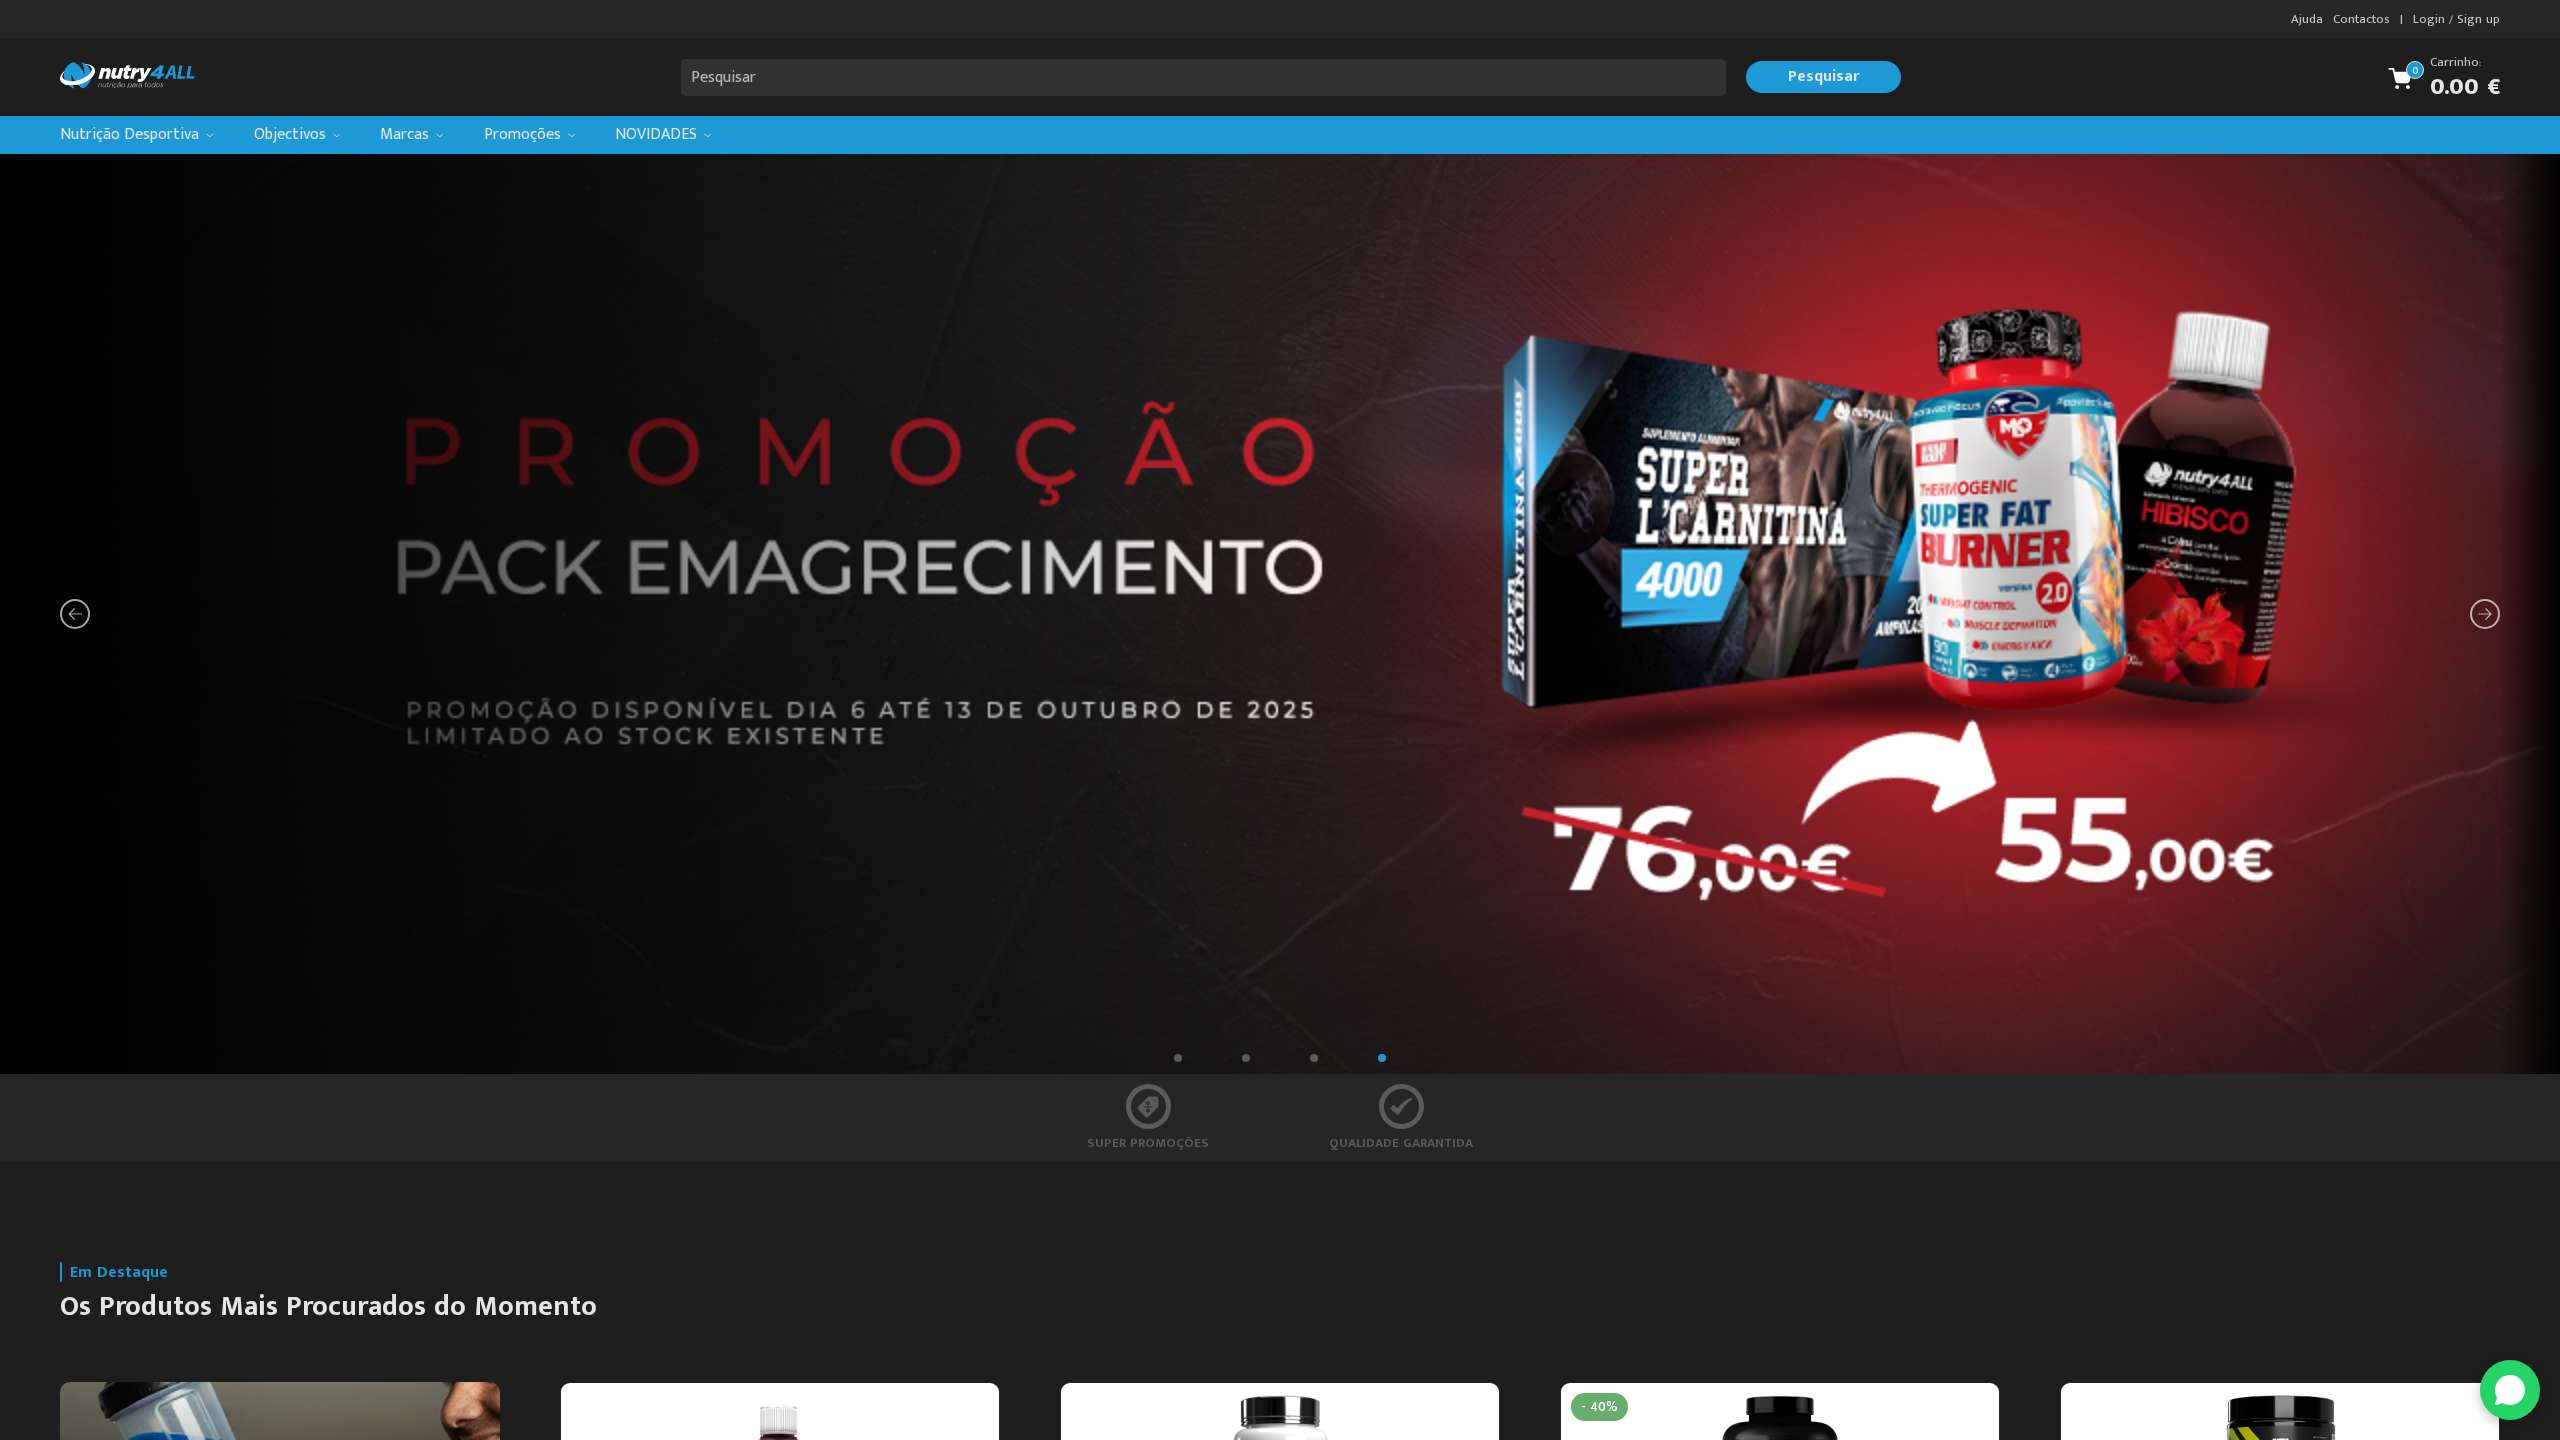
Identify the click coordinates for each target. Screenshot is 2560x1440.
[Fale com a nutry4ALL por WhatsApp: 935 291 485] (2510, 1390)
